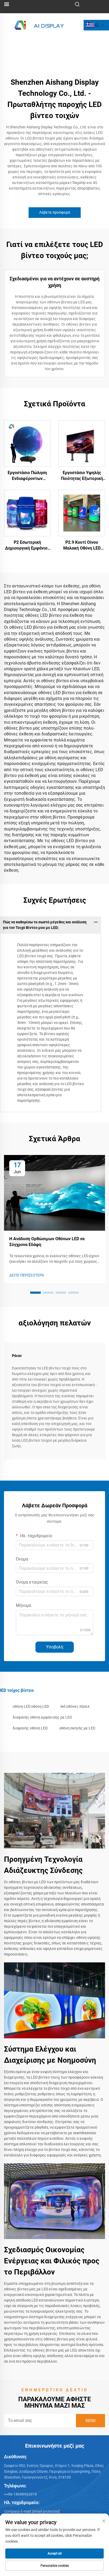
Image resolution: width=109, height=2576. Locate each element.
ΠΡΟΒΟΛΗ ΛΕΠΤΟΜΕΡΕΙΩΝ (27, 443)
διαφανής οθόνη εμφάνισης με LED (42, 1717)
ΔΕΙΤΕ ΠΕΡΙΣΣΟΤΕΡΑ (27, 1275)
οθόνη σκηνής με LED (77, 1728)
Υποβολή (55, 1647)
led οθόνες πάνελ (75, 1706)
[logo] (39, 25)
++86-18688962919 (20, 2494)
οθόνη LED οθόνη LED (31, 1706)
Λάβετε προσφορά (55, 212)
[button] (35, 1293)
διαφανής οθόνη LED (30, 1728)
